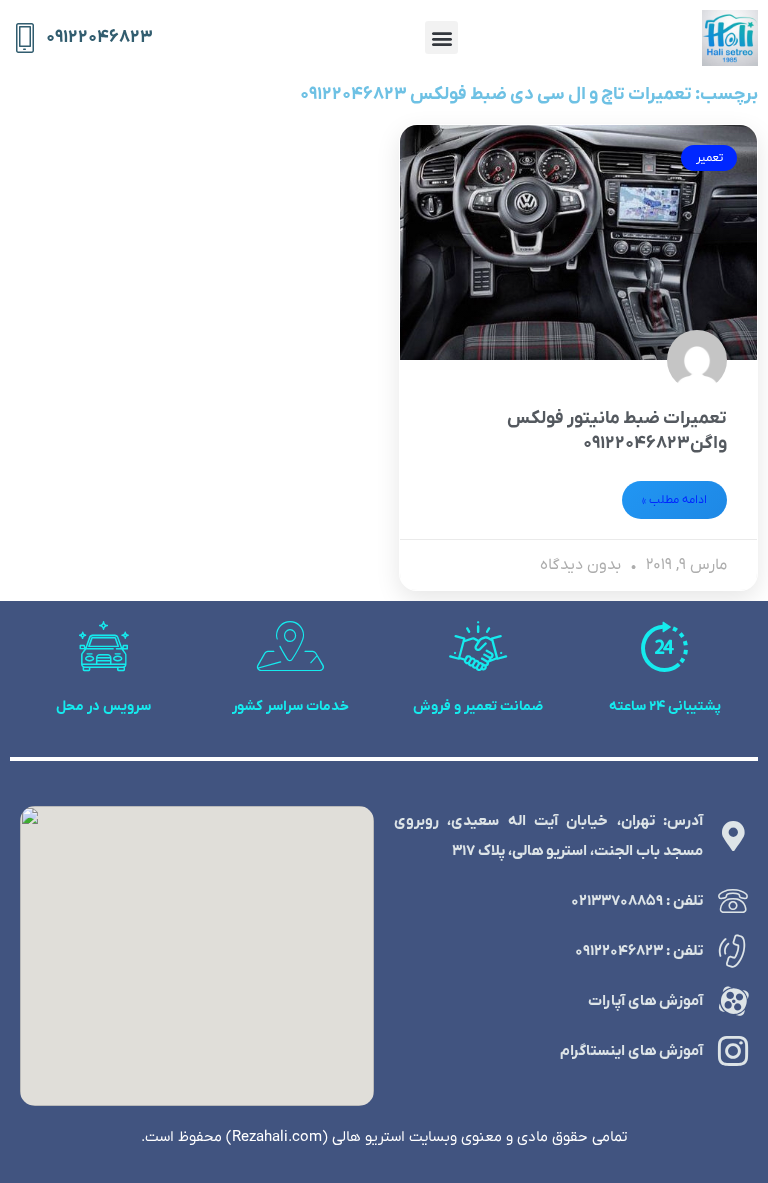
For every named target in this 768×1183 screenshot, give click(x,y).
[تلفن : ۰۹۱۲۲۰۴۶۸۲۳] (733, 951)
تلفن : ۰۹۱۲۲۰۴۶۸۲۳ (639, 951)
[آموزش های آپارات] (733, 1001)
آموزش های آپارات (645, 1001)
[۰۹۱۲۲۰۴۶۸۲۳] (25, 38)
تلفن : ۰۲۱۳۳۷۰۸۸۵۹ (637, 901)
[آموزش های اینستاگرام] (733, 1051)
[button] (441, 37)
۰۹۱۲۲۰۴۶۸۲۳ (99, 37)
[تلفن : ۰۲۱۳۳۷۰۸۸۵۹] (733, 901)
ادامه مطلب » (674, 500)
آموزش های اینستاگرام (631, 1051)
